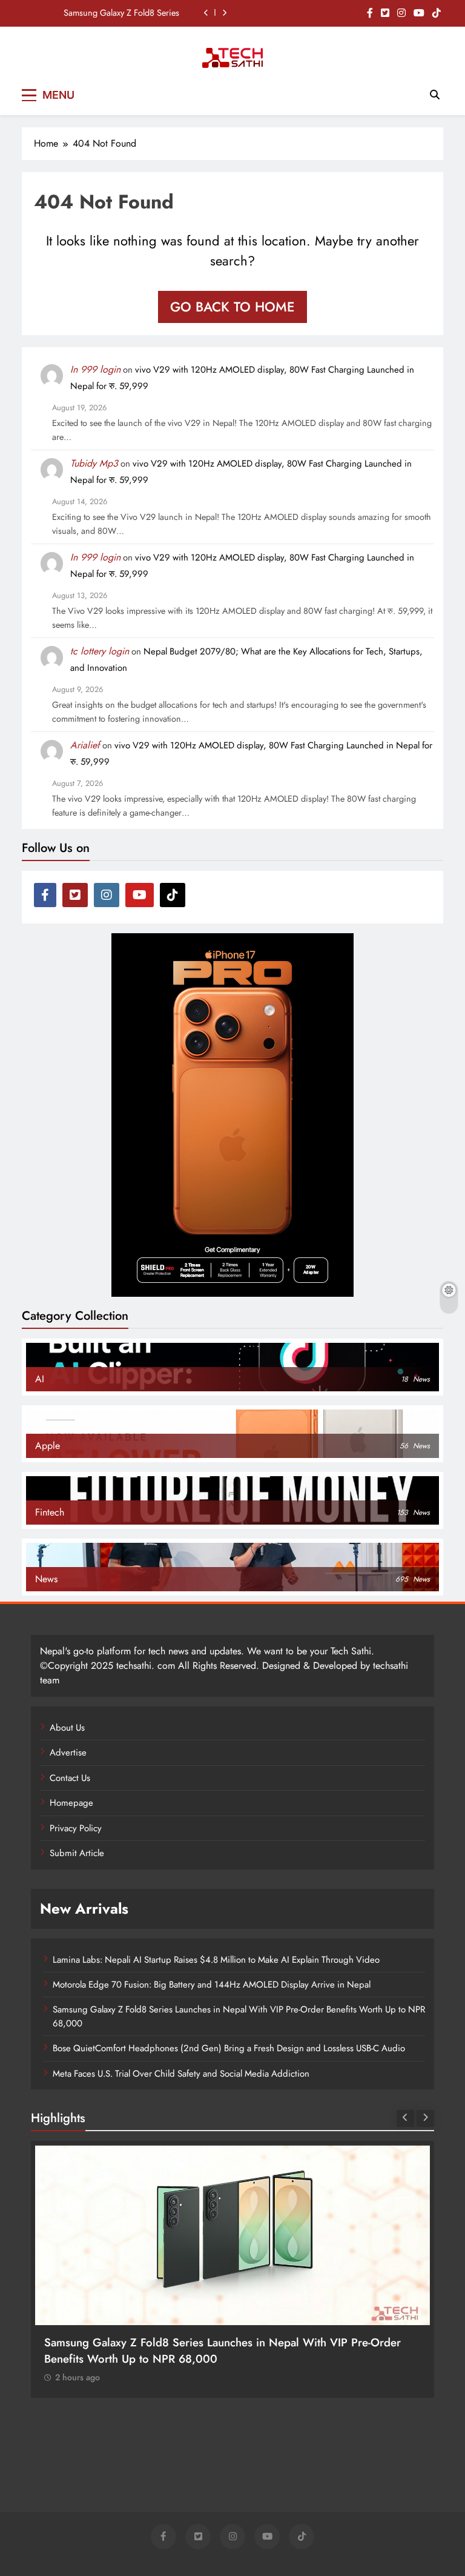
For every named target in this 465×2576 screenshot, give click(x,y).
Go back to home (232, 307)
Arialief (85, 745)
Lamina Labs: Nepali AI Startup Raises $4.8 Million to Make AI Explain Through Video (216, 1960)
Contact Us (70, 1778)
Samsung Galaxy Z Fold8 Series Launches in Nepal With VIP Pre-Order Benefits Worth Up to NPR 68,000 (108, 13)
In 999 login (95, 369)
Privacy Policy (76, 1828)
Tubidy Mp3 (94, 463)
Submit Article (77, 1853)
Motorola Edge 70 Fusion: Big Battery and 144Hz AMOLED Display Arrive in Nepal (212, 1985)
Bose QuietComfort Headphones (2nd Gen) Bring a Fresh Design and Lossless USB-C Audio (229, 2048)
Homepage (71, 1803)
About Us (67, 1728)
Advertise (68, 1752)
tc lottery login (100, 651)
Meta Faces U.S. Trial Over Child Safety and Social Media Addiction (181, 2074)
